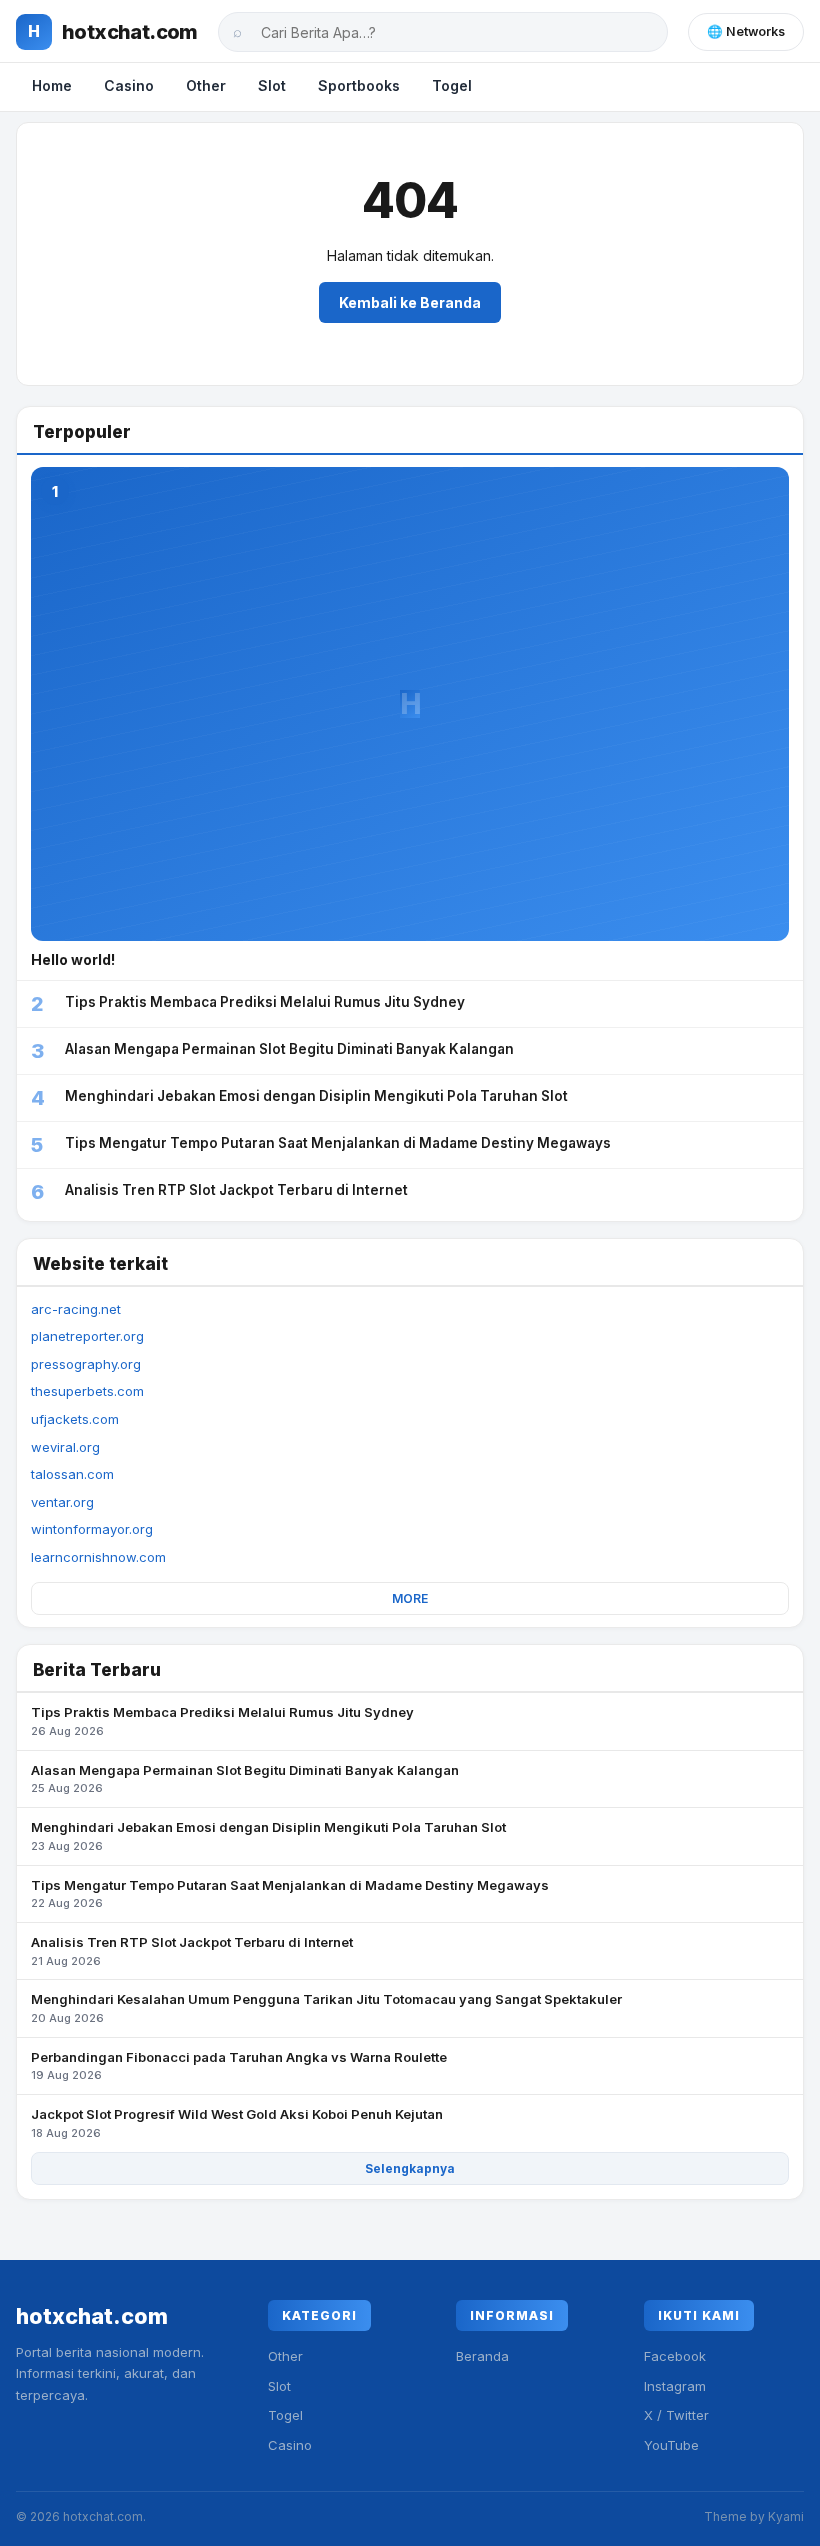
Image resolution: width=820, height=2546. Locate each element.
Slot (272, 85)
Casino (129, 85)
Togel (452, 85)
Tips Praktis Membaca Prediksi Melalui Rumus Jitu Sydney (222, 1721)
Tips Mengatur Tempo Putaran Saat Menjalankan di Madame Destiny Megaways (290, 1894)
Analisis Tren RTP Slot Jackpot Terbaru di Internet (192, 1951)
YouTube (671, 2445)
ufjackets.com (75, 1419)
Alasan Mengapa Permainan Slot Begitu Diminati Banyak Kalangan (245, 1779)
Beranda (482, 2356)
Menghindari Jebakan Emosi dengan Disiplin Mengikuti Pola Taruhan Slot (268, 1836)
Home (52, 85)
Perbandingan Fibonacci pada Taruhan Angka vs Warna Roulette (239, 2066)
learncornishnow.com (98, 1557)
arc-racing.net (76, 1309)
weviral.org (65, 1447)
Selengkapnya (410, 2168)
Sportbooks (359, 85)
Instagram (675, 2386)
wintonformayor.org (92, 1529)
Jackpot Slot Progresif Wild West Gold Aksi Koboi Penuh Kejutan (237, 2123)
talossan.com (72, 1474)
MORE (410, 1598)
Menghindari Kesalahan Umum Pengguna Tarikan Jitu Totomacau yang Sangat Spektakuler (326, 2008)
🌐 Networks (746, 31)
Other (206, 85)
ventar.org (62, 1502)
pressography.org (86, 1364)
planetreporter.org (87, 1336)
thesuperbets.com (87, 1391)
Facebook (675, 2356)
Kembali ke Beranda (410, 302)
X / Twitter (676, 2415)
